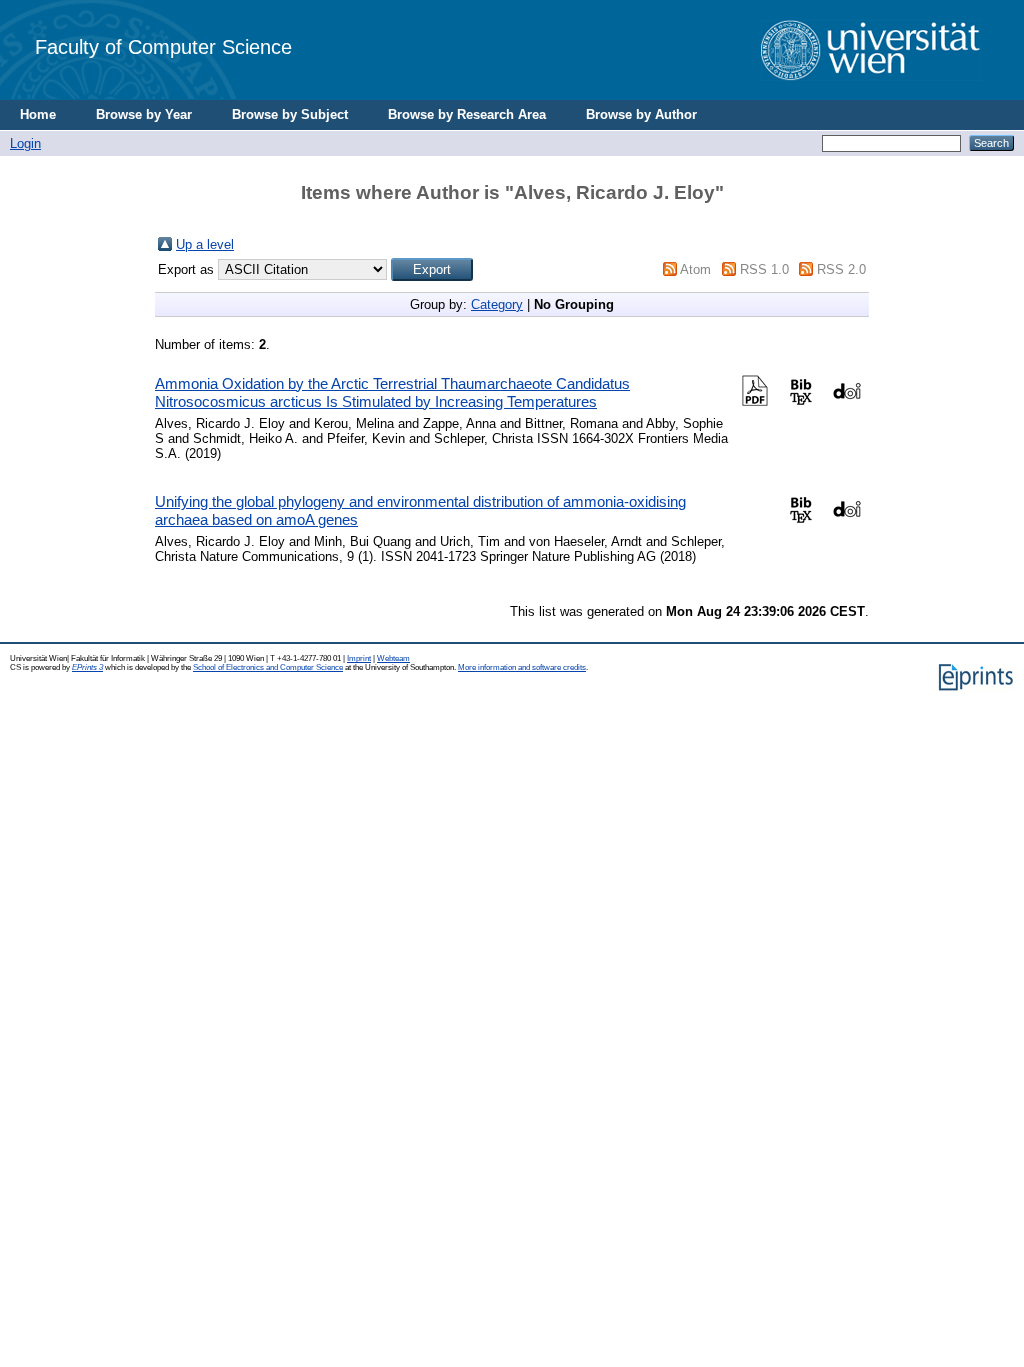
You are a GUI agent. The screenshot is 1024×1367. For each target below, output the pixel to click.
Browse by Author (641, 114)
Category (497, 304)
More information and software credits (522, 667)
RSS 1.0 (764, 269)
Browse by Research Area (467, 114)
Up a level (205, 244)
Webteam (393, 658)
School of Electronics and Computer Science (268, 667)
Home (38, 114)
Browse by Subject (290, 114)
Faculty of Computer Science (163, 46)
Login (25, 143)
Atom (695, 269)
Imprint (359, 658)
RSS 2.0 (841, 269)
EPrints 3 (87, 667)
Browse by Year (144, 114)
